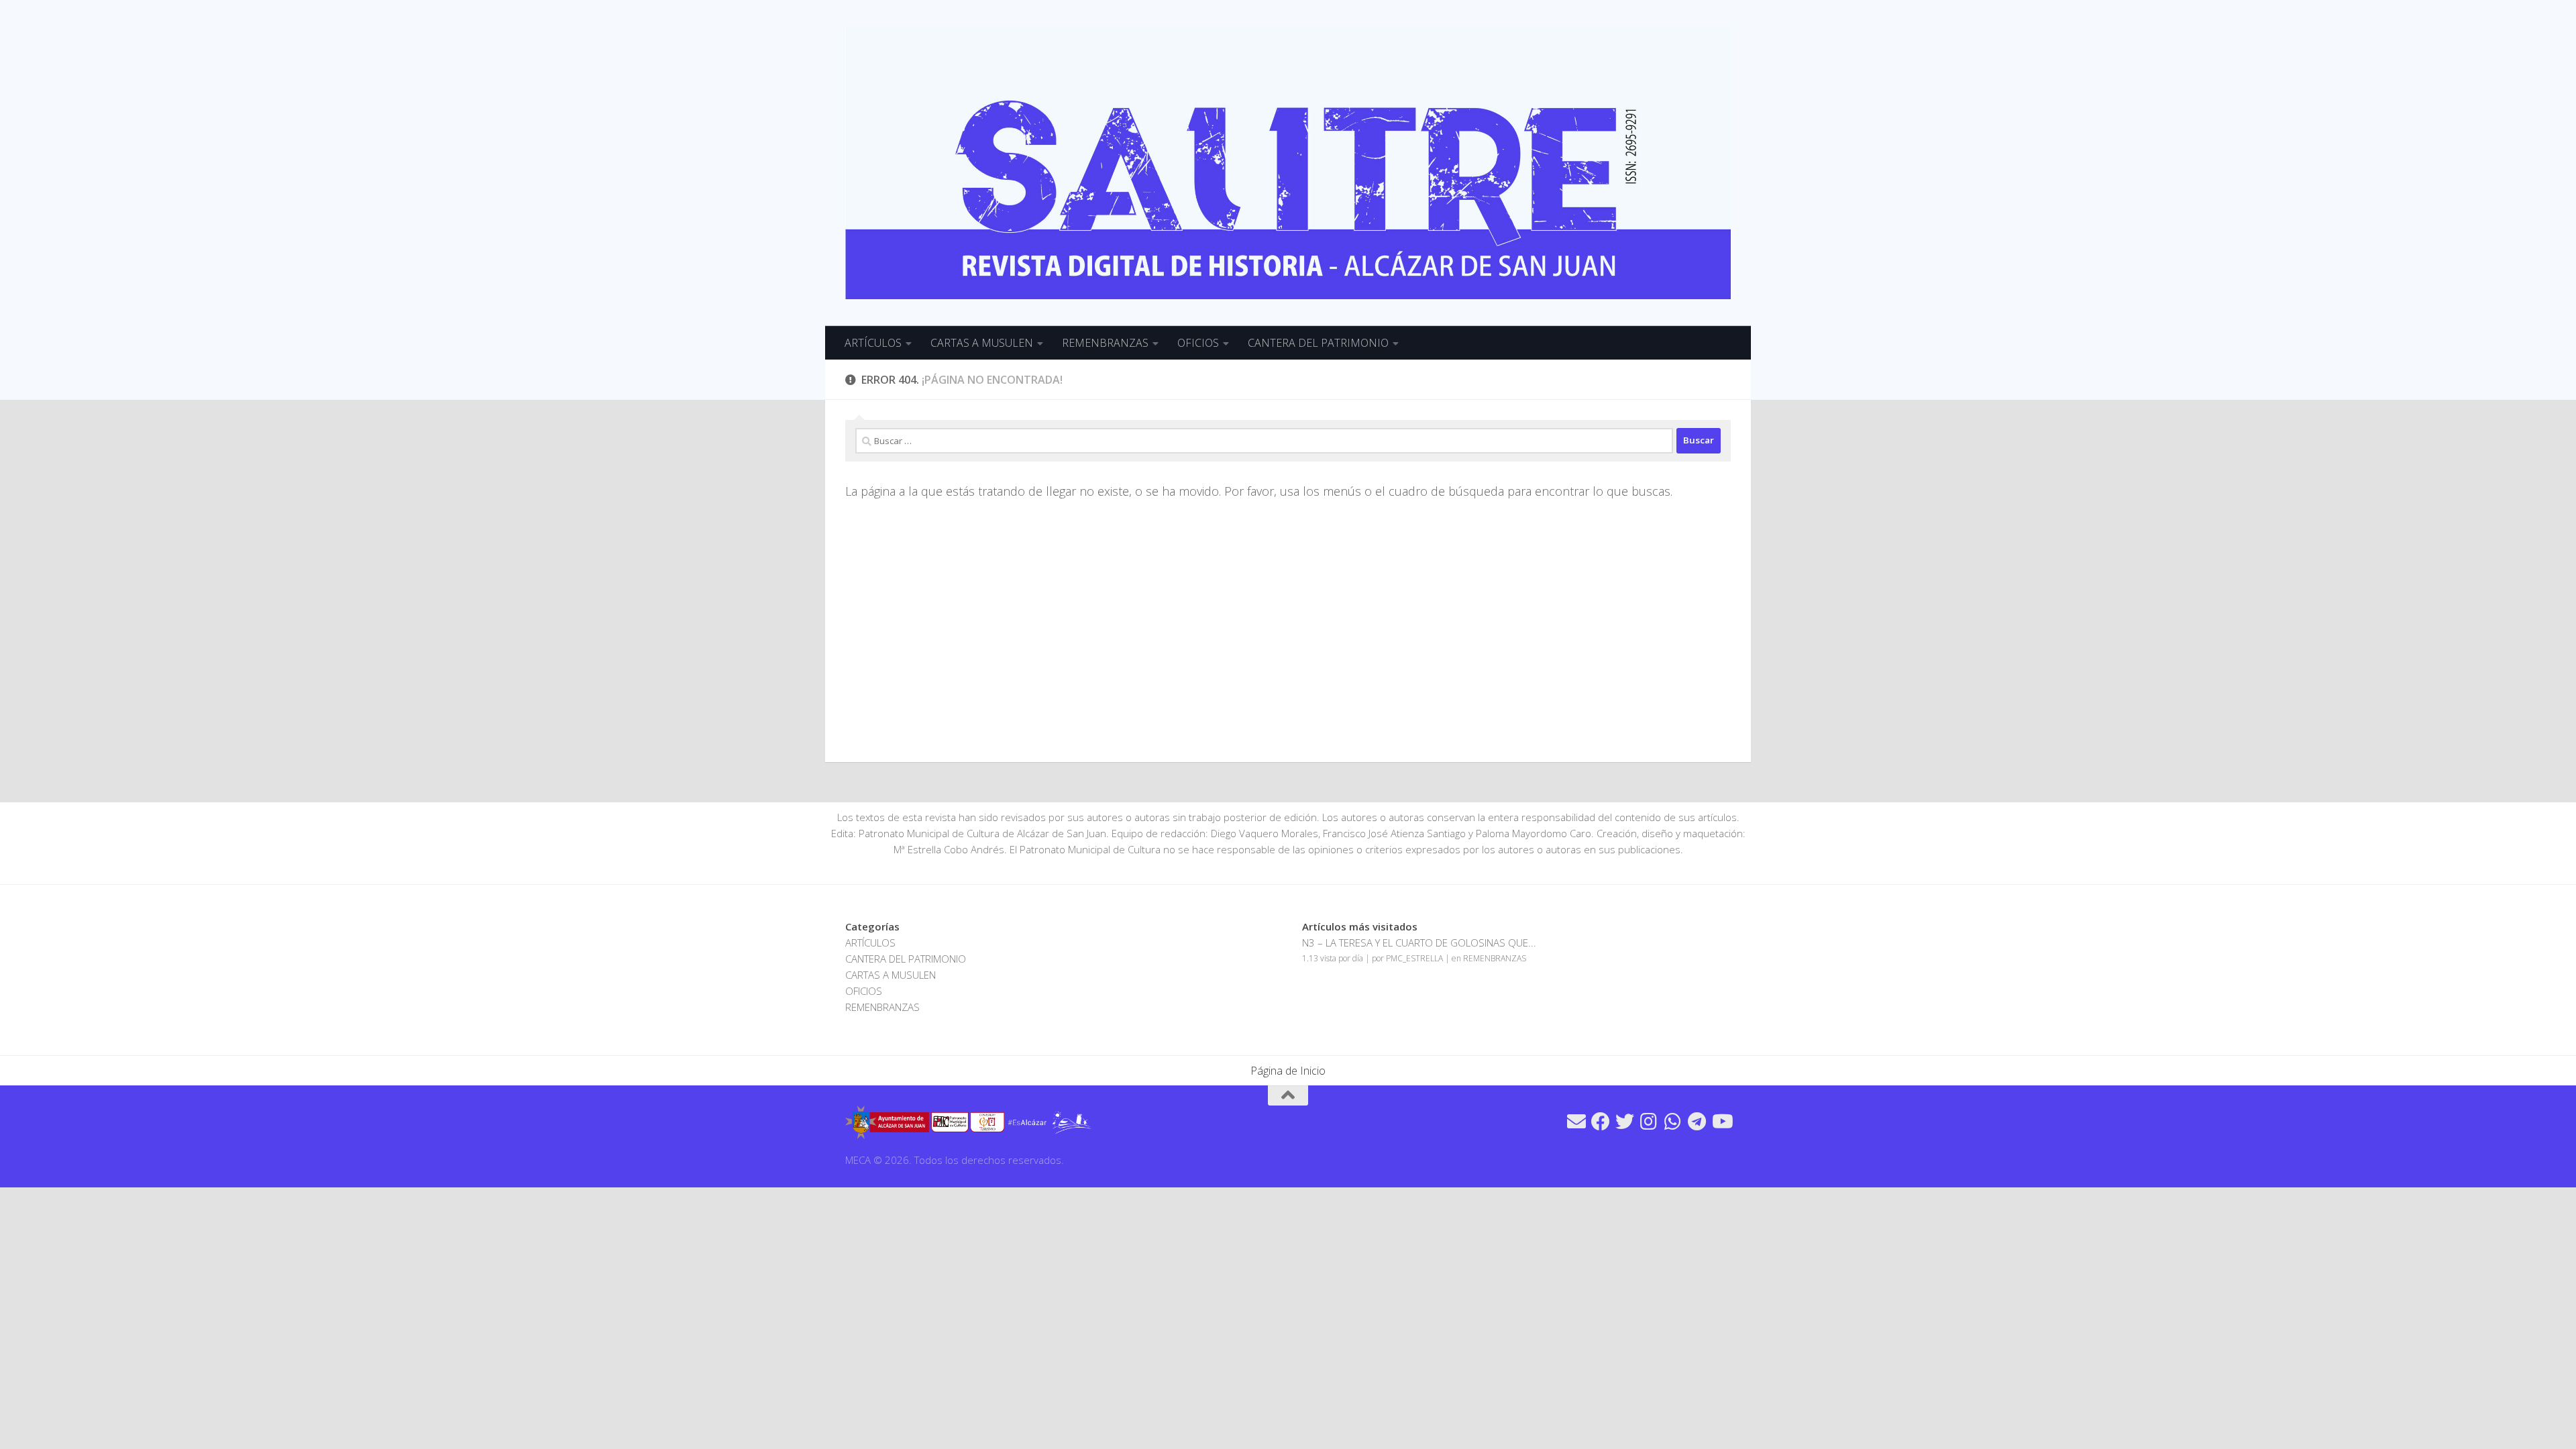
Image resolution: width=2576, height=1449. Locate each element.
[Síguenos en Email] (1576, 1122)
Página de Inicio (1288, 1071)
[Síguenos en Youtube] (1721, 1122)
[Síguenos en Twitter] (1625, 1122)
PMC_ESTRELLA (1414, 958)
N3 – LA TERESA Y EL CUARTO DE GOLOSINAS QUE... (1419, 943)
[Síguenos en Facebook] (1601, 1122)
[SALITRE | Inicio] (1288, 163)
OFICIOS (1198, 343)
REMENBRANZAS (1105, 343)
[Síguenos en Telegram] (1697, 1122)
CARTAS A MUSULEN (982, 343)
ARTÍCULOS (873, 343)
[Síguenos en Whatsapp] (1673, 1122)
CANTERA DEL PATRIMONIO (1318, 343)
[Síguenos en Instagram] (1649, 1122)
